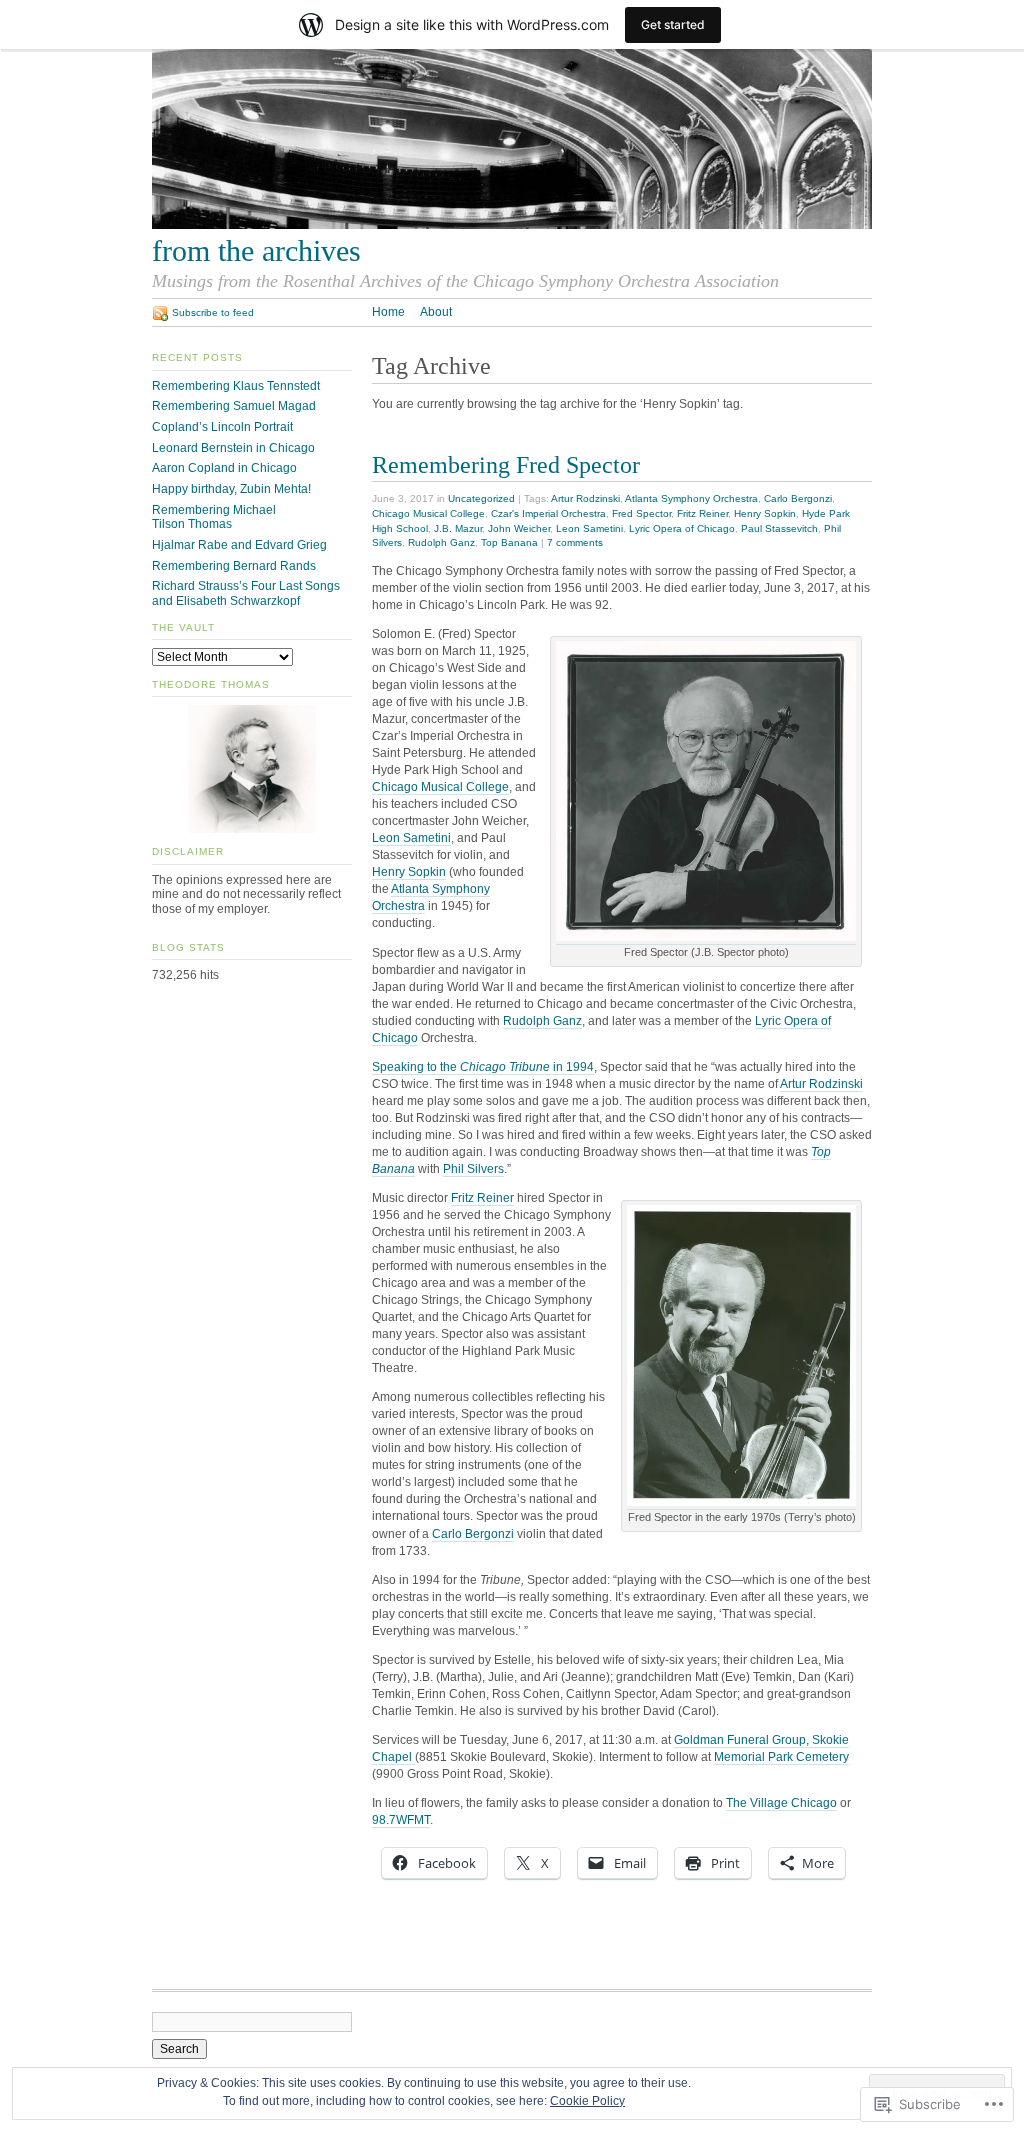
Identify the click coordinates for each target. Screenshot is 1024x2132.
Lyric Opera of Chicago (682, 528)
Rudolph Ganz (441, 542)
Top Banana (509, 542)
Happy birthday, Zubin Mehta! (231, 489)
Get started (673, 24)
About (436, 312)
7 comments (575, 542)
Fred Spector (641, 513)
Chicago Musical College (428, 513)
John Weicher (519, 528)
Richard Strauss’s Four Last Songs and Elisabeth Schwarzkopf (246, 593)
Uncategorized (481, 498)
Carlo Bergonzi (798, 498)
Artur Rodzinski (585, 498)
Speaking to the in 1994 (483, 1067)
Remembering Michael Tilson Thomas (214, 517)
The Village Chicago (781, 1803)
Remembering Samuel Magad (234, 406)
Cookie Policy (587, 2101)
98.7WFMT (401, 1820)
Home (388, 312)
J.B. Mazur (458, 528)
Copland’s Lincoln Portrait (222, 427)
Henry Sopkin (765, 513)
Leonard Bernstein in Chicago (233, 448)
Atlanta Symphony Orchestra (691, 498)
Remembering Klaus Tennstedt (236, 386)
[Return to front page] (512, 225)
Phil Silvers (473, 1169)
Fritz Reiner (702, 513)
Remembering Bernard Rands (234, 566)
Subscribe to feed (213, 312)
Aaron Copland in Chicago (224, 468)
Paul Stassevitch (779, 528)
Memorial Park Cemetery (781, 1757)
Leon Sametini (589, 528)
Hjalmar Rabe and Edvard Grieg (239, 545)
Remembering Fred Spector (506, 464)
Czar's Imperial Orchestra (548, 513)
